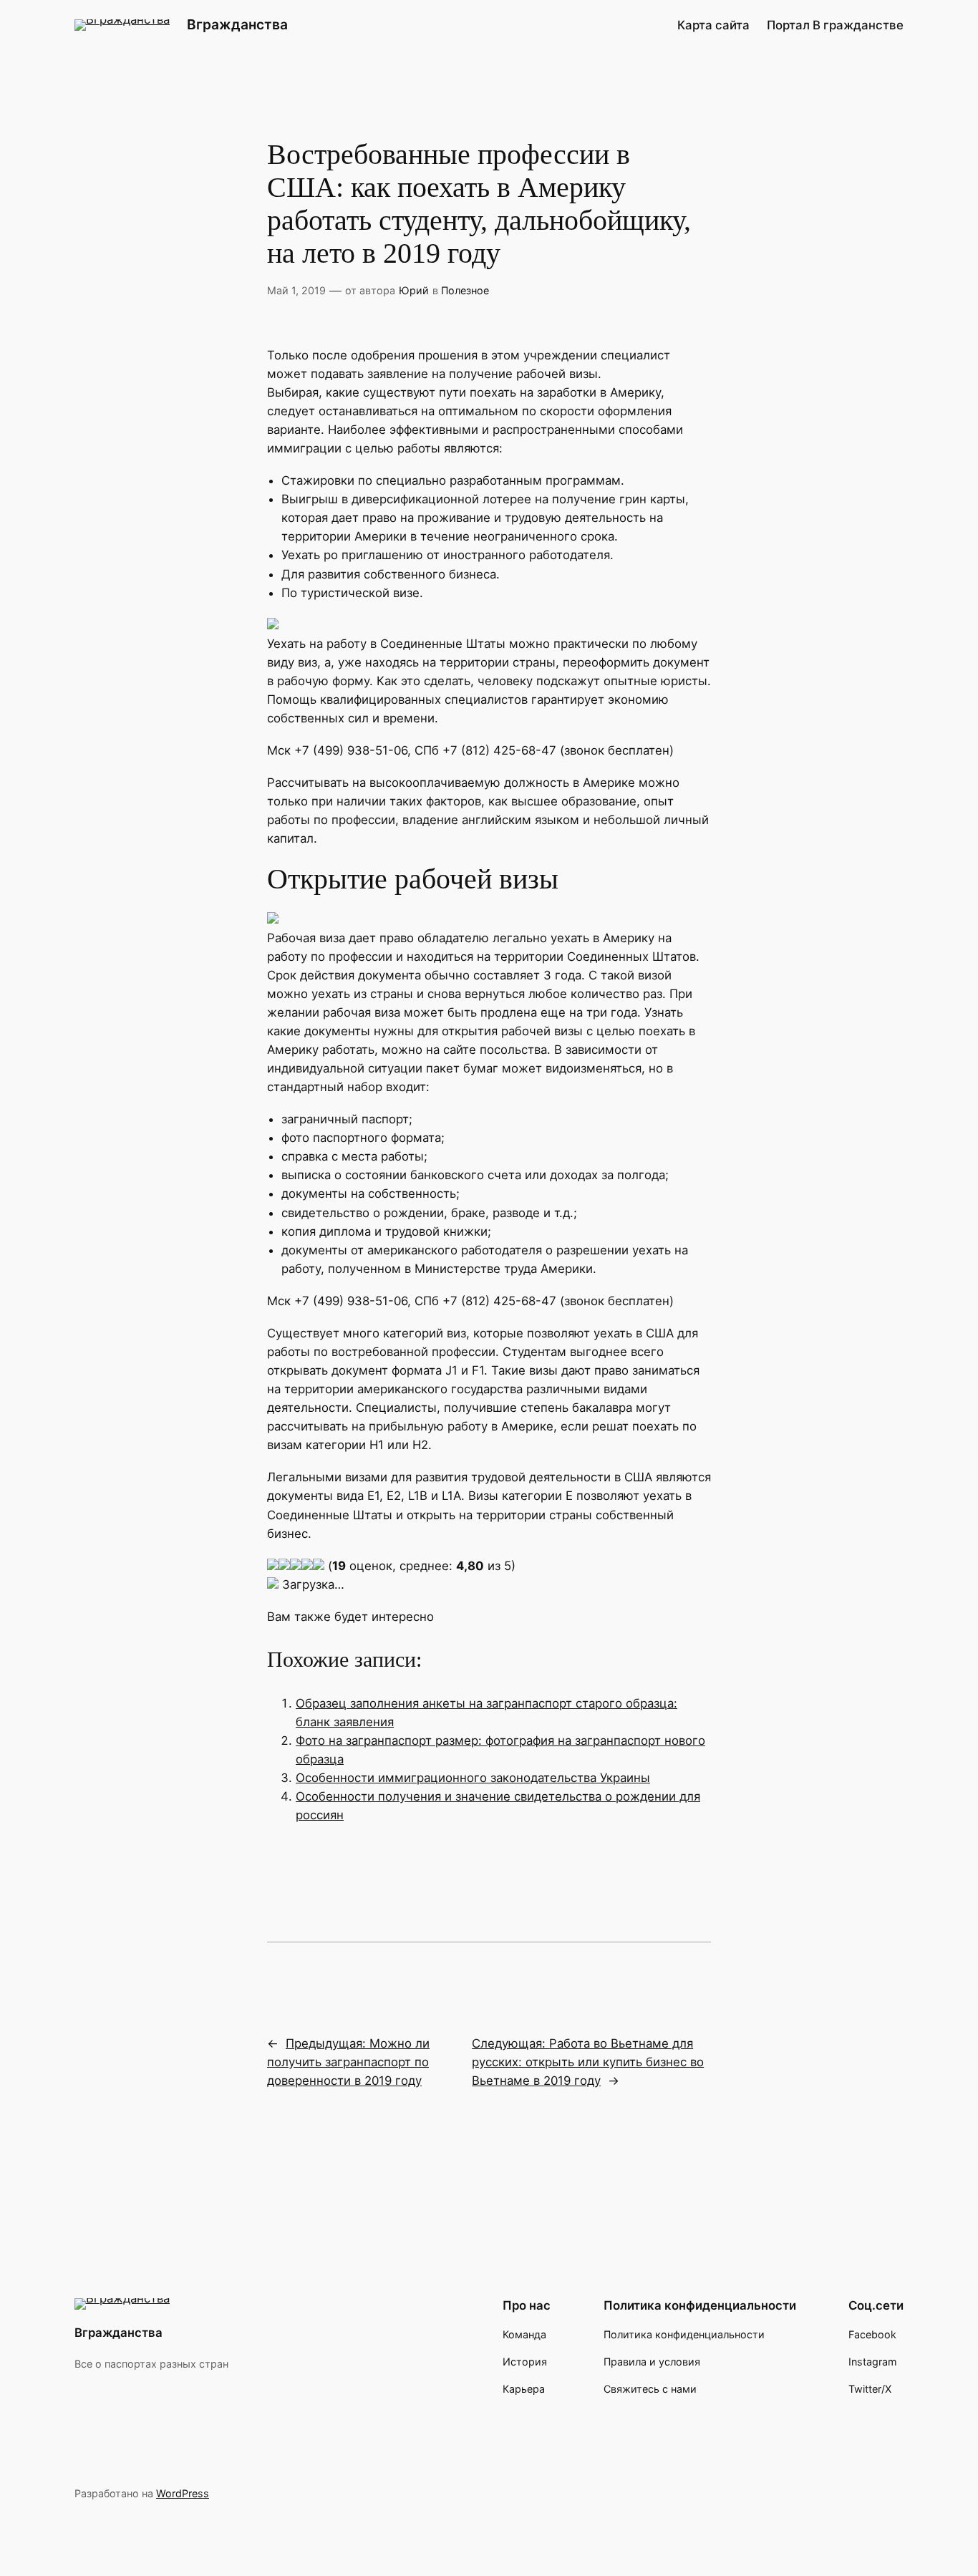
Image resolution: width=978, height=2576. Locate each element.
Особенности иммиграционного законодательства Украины (473, 1778)
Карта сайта (713, 25)
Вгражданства (237, 24)
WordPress (183, 2493)
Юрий (414, 290)
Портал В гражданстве (835, 25)
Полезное (465, 290)
